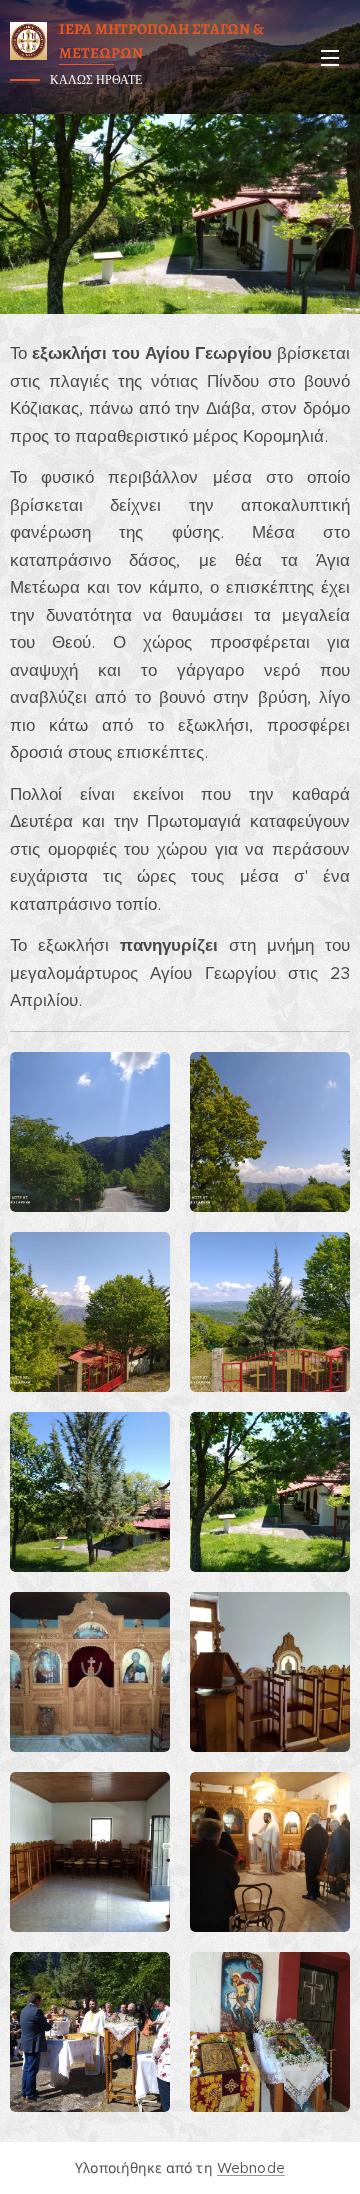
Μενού (330, 57)
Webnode (251, 2168)
